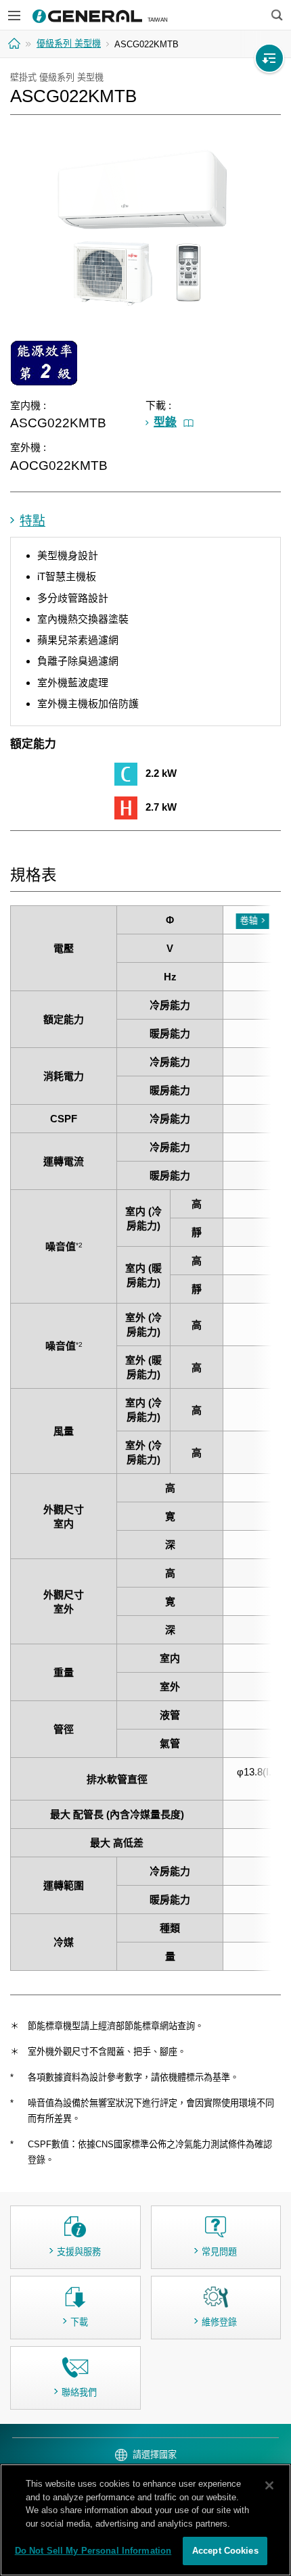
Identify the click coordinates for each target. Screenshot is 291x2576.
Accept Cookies (225, 2551)
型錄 (165, 422)
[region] (145, 2520)
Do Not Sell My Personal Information (93, 2551)
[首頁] (16, 43)
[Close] (269, 2485)
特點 (32, 521)
